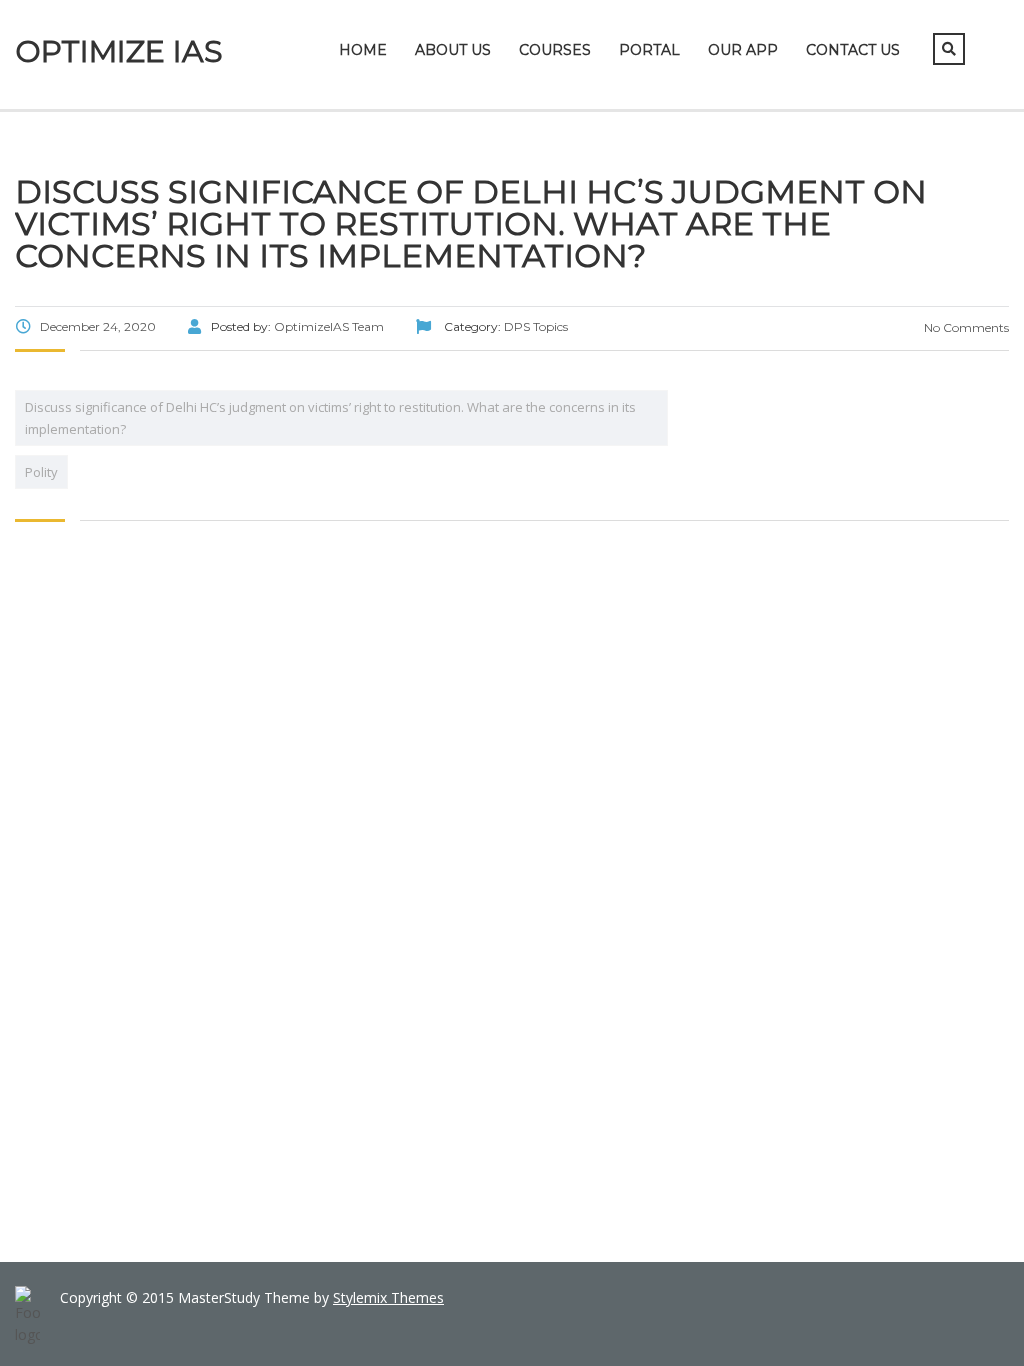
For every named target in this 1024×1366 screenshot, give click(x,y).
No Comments (965, 327)
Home (363, 50)
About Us (453, 50)
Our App (743, 50)
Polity (41, 472)
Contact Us (853, 50)
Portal (649, 50)
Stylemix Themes (388, 1297)
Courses (555, 50)
